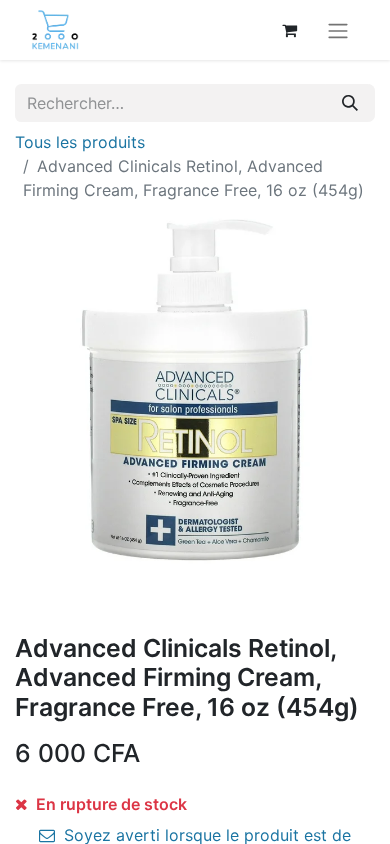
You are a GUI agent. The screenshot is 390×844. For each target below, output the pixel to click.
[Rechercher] (350, 103)
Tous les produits (80, 142)
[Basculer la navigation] (338, 30)
